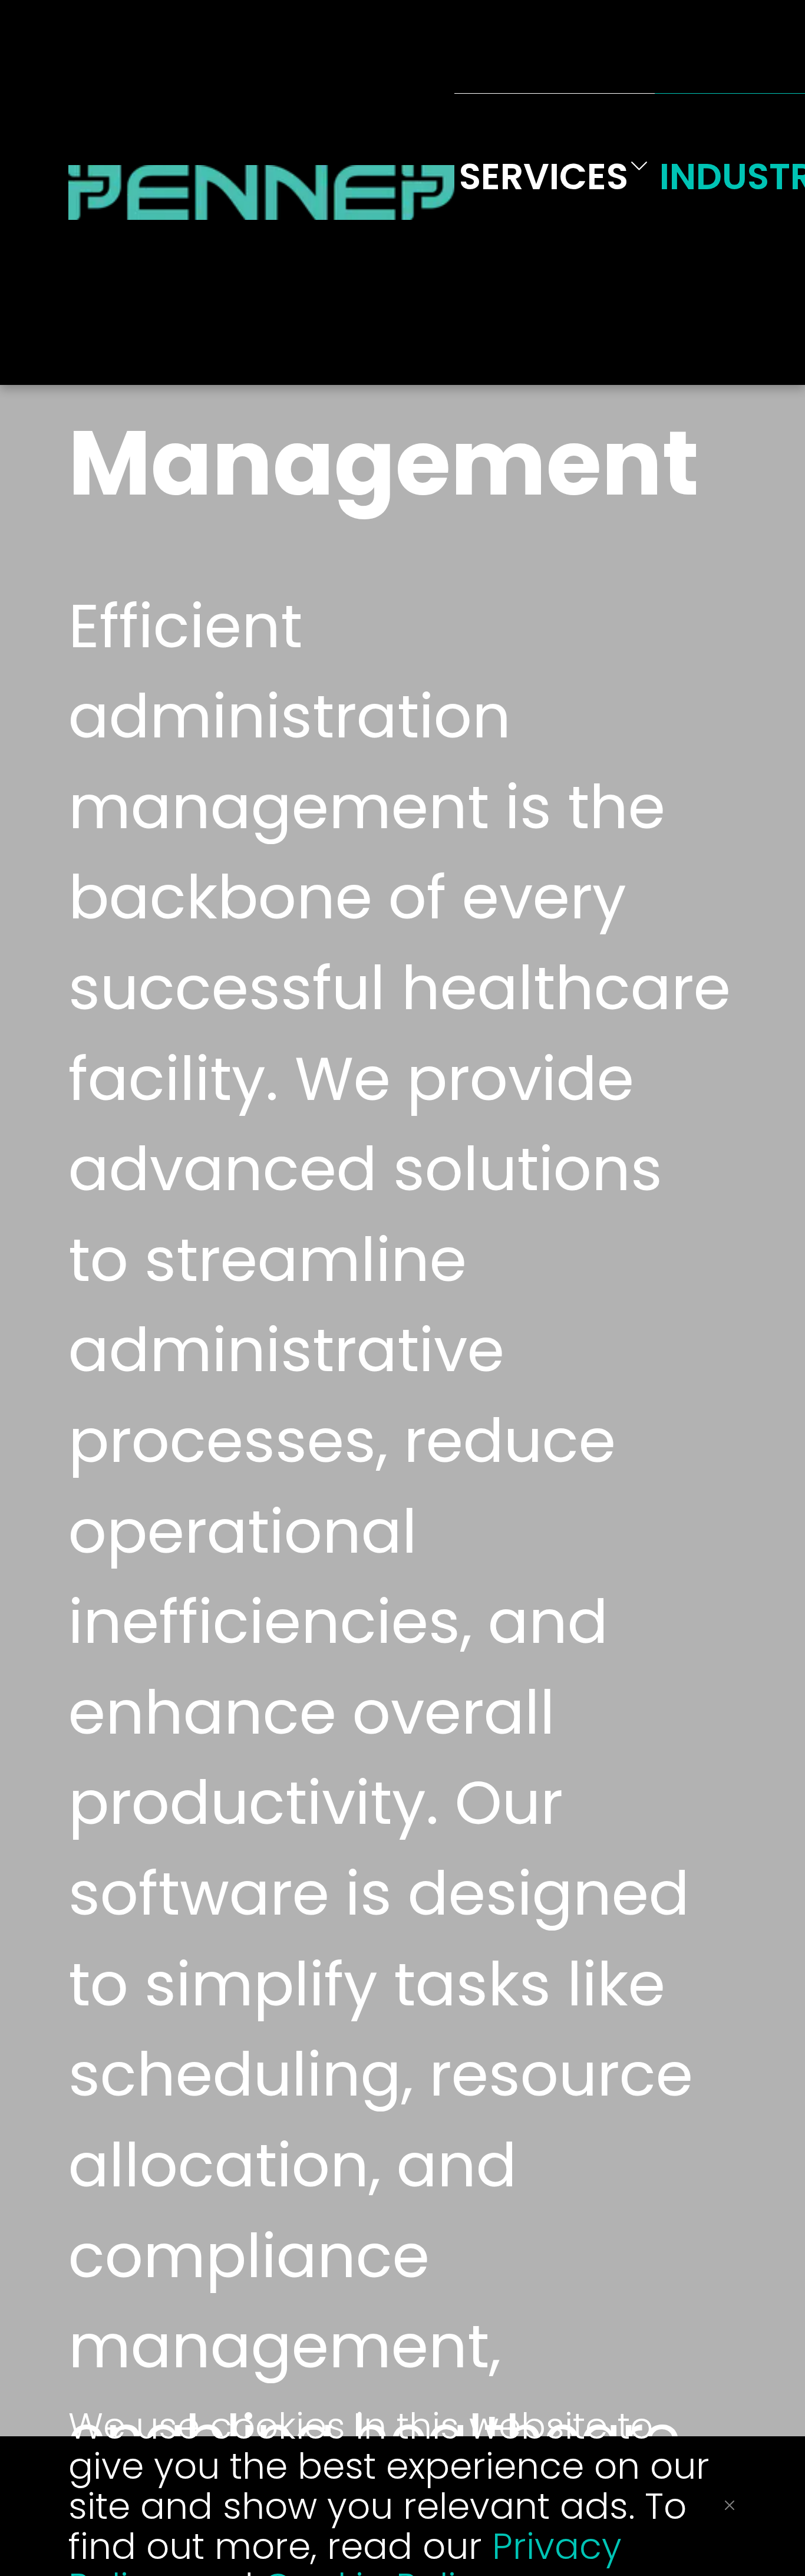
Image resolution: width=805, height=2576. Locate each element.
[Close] (730, 2505)
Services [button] (544, 177)
